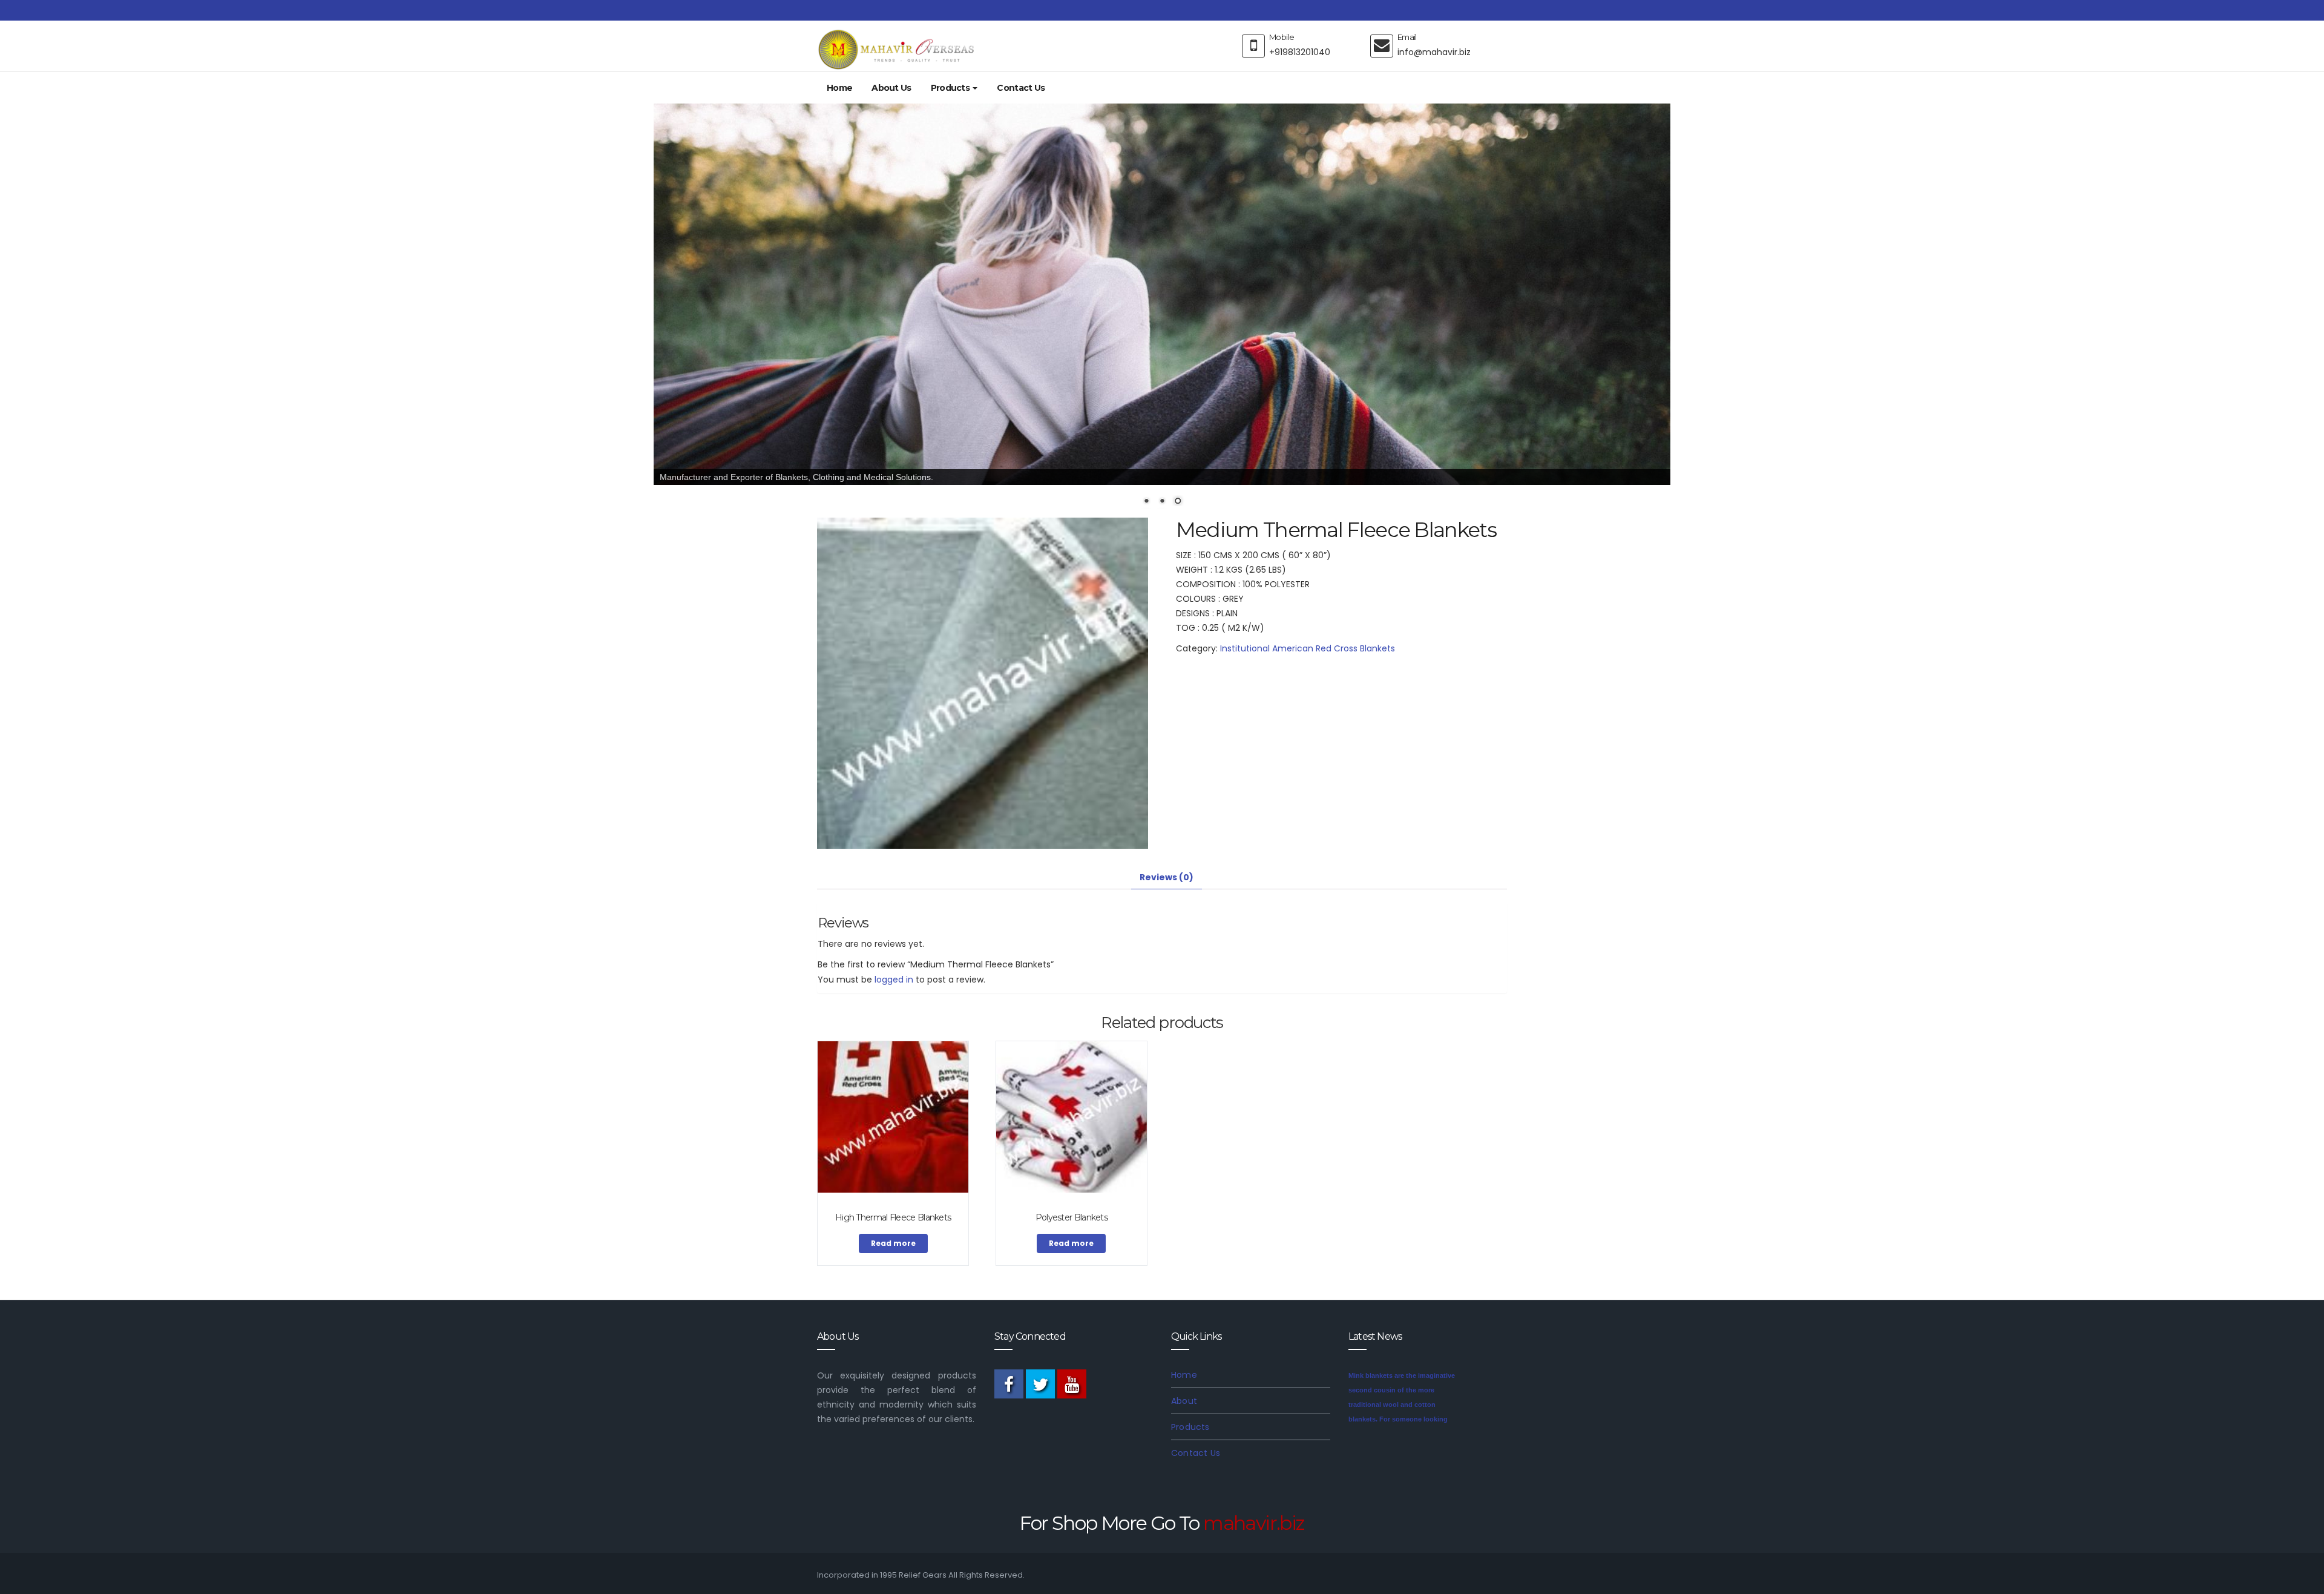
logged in (894, 979)
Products (951, 88)
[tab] (1167, 877)
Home (839, 88)
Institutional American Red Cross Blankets (1308, 648)
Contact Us (1021, 88)
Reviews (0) (1167, 877)
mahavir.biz (1254, 1522)
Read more (893, 1243)
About (1184, 1400)
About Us (891, 88)
